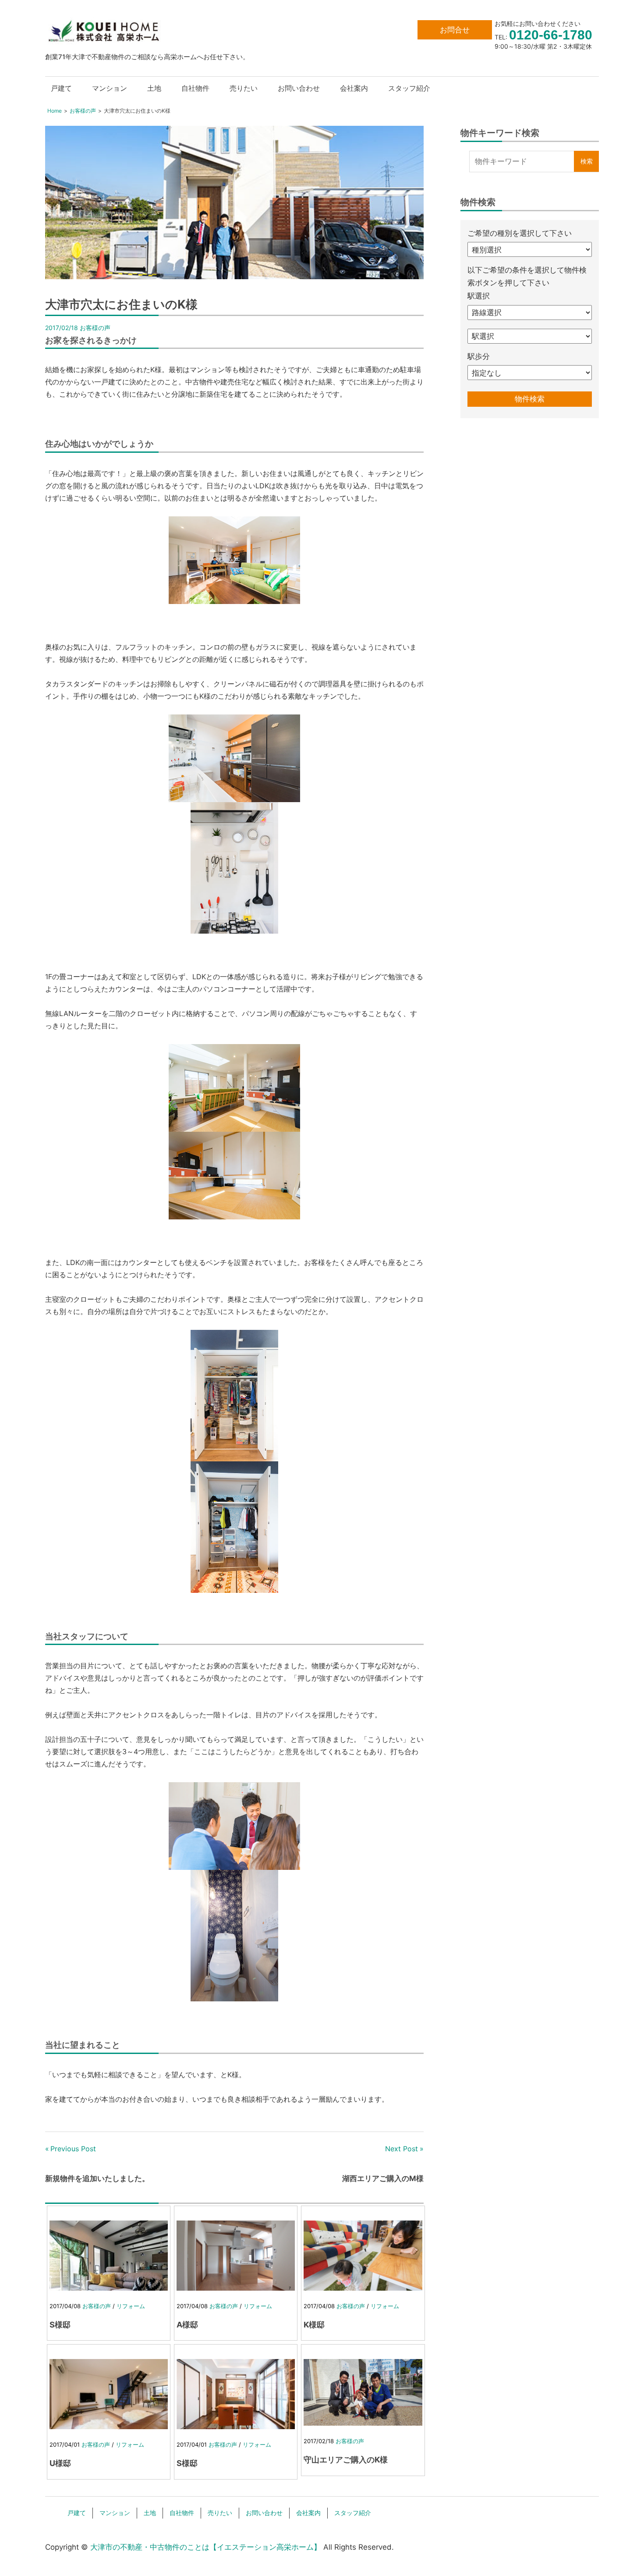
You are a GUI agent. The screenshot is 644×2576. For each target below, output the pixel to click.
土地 (154, 88)
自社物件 (195, 88)
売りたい (244, 88)
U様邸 (60, 2463)
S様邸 (60, 2325)
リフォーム (131, 2306)
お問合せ (455, 30)
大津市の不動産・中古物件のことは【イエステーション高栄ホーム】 (206, 2547)
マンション (110, 88)
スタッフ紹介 (409, 88)
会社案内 (354, 88)
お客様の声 (95, 328)
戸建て (61, 88)
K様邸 (314, 2325)
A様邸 (187, 2325)
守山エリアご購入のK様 (346, 2460)
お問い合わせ (299, 88)
